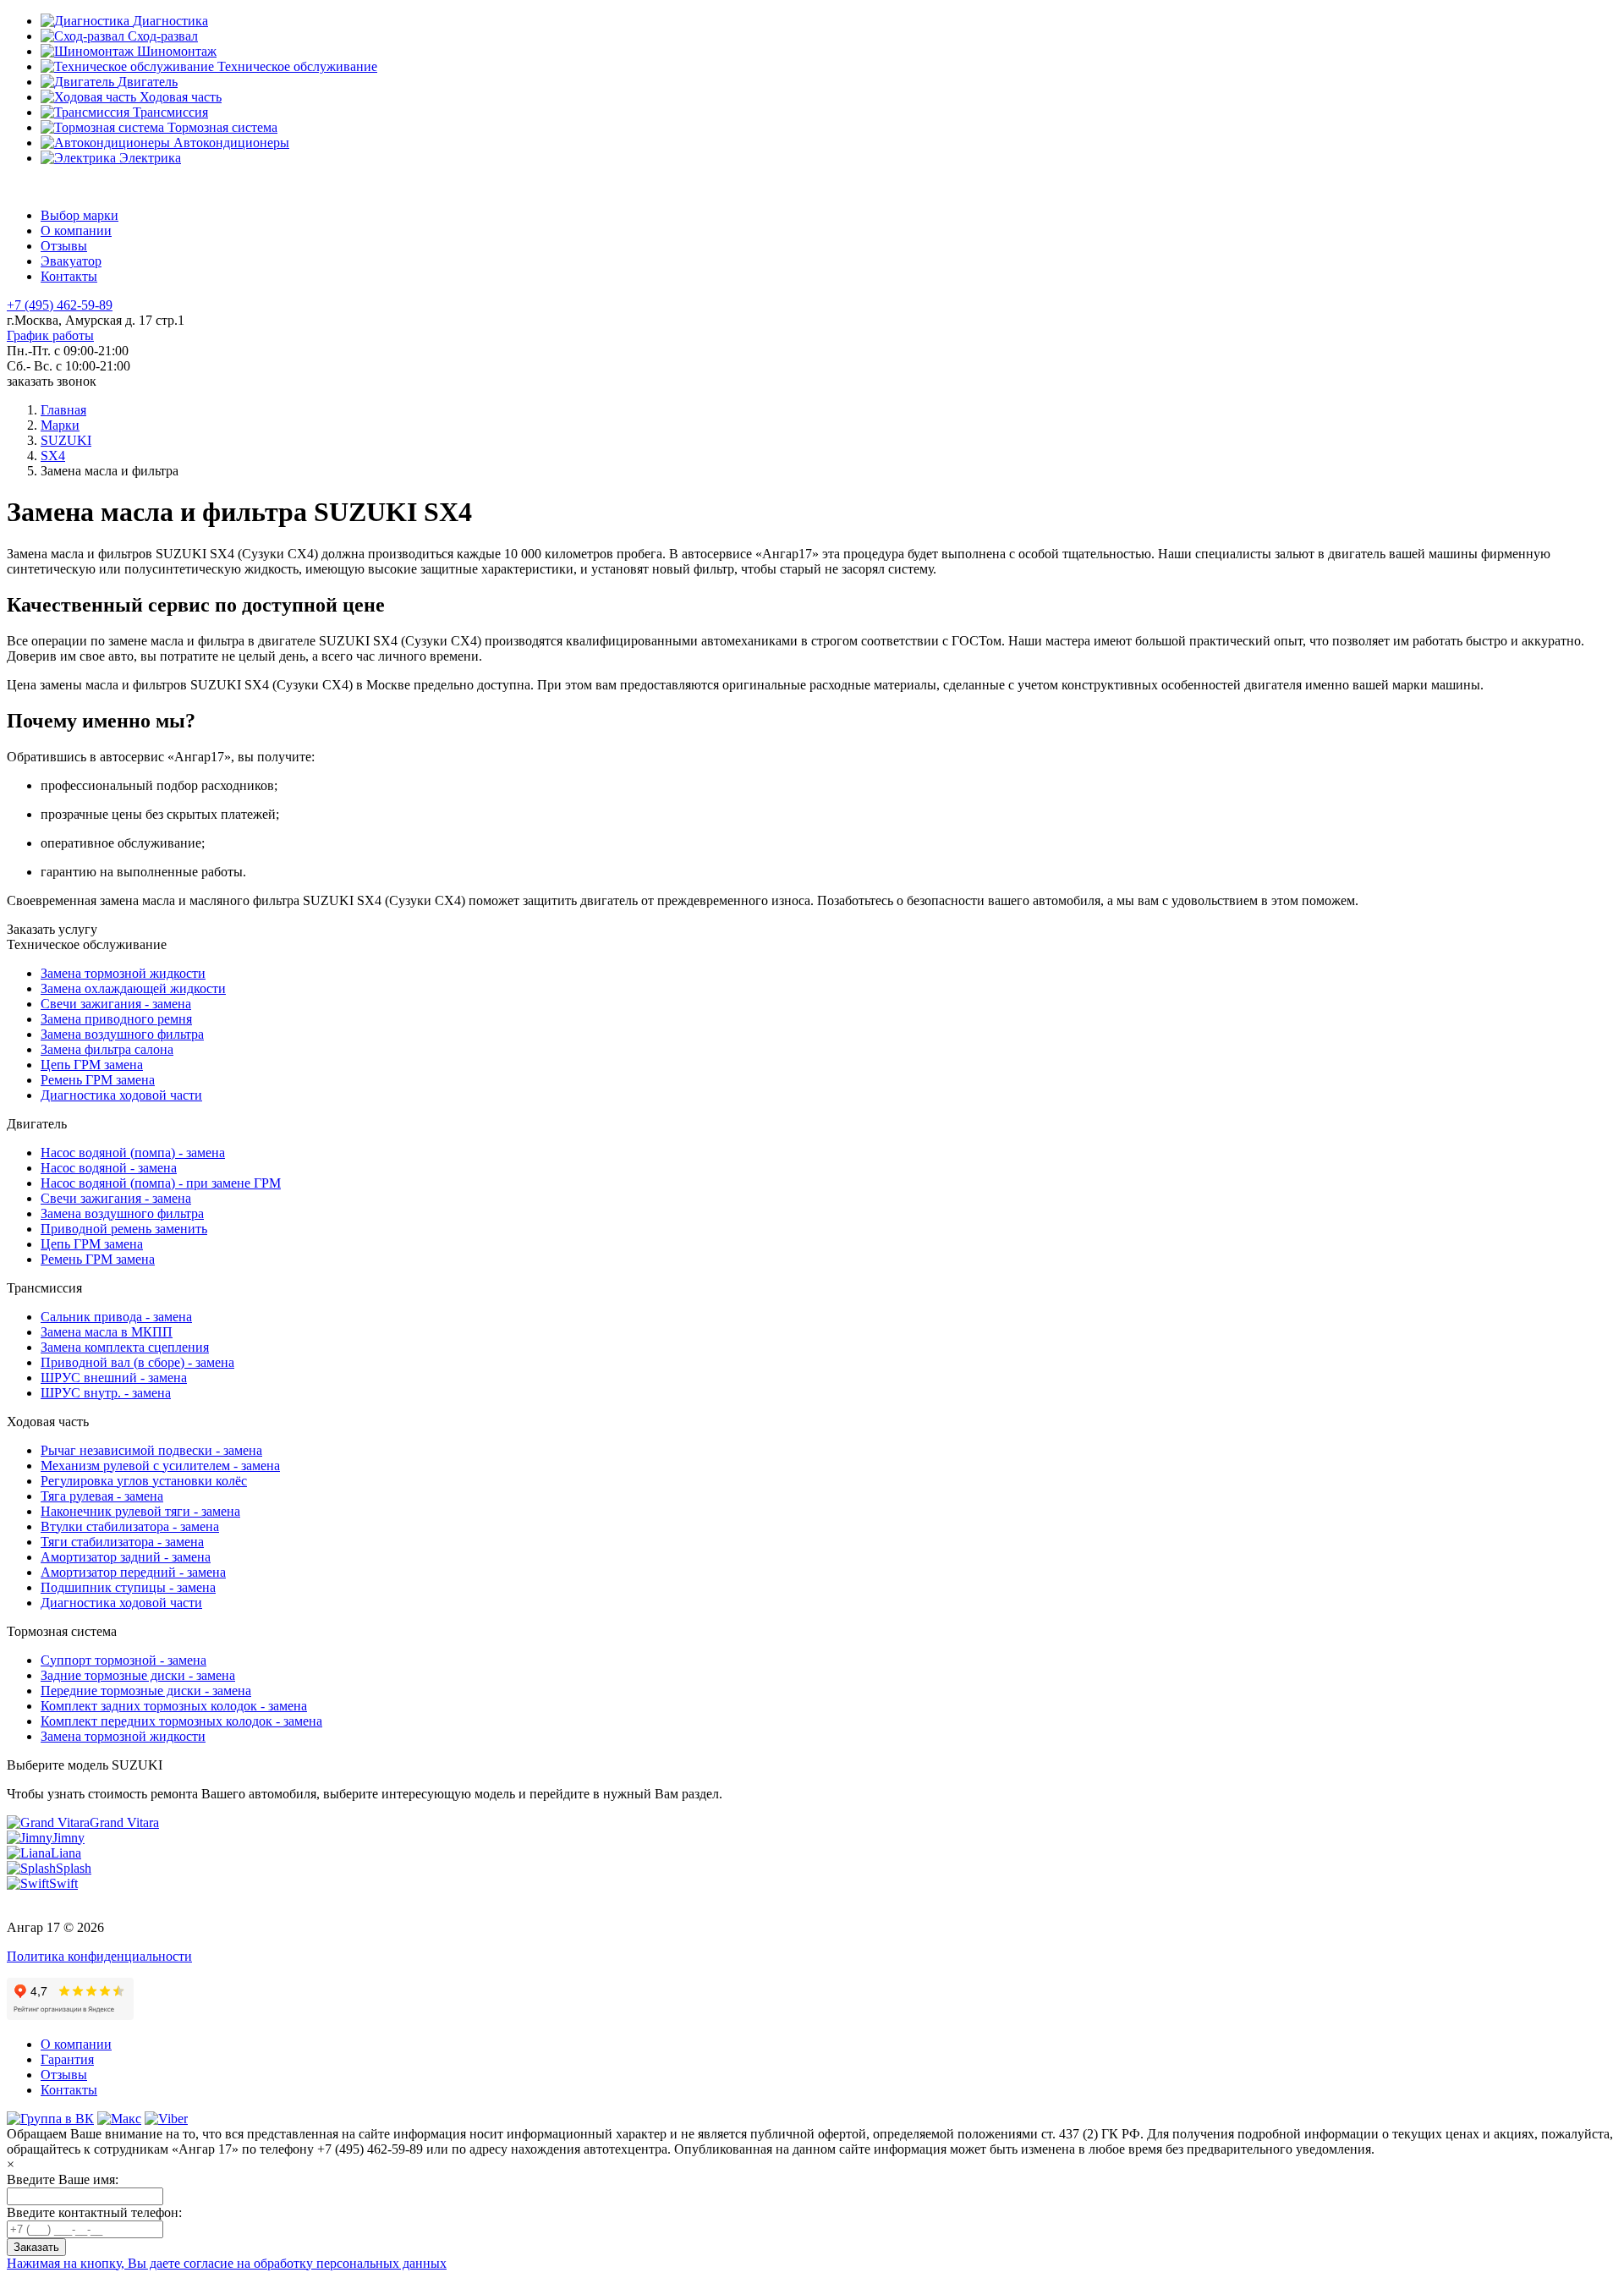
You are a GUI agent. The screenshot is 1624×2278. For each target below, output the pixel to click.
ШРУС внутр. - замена (106, 1393)
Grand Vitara (124, 1822)
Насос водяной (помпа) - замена (133, 1153)
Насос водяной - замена (109, 1168)
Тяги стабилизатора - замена (122, 1542)
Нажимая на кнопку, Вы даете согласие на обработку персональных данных (227, 2263)
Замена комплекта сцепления (125, 1347)
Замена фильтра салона (107, 1049)
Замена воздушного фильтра (122, 1034)
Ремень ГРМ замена (98, 1080)
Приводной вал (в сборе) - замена (137, 1362)
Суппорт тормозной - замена (123, 1660)
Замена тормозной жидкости (123, 973)
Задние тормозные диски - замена (138, 1675)
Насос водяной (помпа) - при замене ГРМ (161, 1183)
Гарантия (67, 2059)
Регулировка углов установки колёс (144, 1481)
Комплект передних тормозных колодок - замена (181, 1721)
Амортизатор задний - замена (126, 1557)
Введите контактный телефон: (94, 2212)
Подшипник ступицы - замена (128, 1587)
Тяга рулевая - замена (102, 1496)
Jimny (69, 1838)
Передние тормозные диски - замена (146, 1691)
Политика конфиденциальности (99, 1956)
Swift (63, 1883)
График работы (50, 335)
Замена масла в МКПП (107, 1332)
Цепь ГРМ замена (92, 1065)
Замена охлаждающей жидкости (133, 988)
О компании (76, 231)
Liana (66, 1853)
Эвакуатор (71, 261)
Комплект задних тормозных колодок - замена (174, 1706)
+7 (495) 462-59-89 (60, 305)
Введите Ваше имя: (63, 2179)
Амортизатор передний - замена (133, 1572)
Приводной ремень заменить (124, 1229)
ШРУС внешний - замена (114, 1378)
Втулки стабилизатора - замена (130, 1526)
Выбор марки (80, 215)
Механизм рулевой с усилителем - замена (160, 1466)
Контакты (69, 276)
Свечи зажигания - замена (116, 1004)
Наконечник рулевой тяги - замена (140, 1511)
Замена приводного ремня (116, 1019)
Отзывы (64, 246)
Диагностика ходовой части (121, 1095)
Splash (74, 1868)
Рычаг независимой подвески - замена (151, 1450)
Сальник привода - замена (116, 1317)
